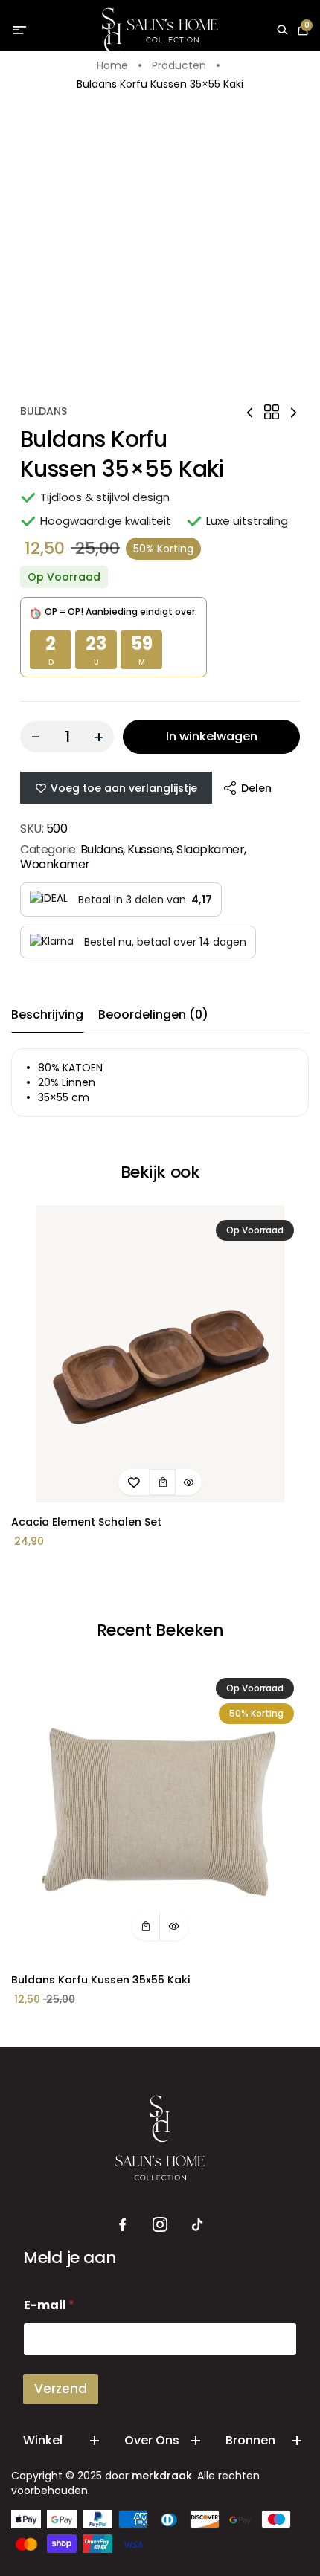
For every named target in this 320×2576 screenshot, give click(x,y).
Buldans (44, 411)
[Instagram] (160, 2225)
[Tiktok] (197, 2225)
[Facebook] (123, 2225)
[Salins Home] (160, 31)
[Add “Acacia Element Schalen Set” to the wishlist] (134, 1482)
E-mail (49, 2305)
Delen (256, 788)
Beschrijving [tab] (47, 1014)
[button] (163, 1482)
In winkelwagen (212, 736)
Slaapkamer (210, 849)
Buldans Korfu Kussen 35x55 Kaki (100, 1980)
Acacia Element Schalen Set (86, 1522)
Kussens (150, 849)
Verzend (61, 2389)
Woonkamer (55, 864)
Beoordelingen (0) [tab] (153, 1014)
